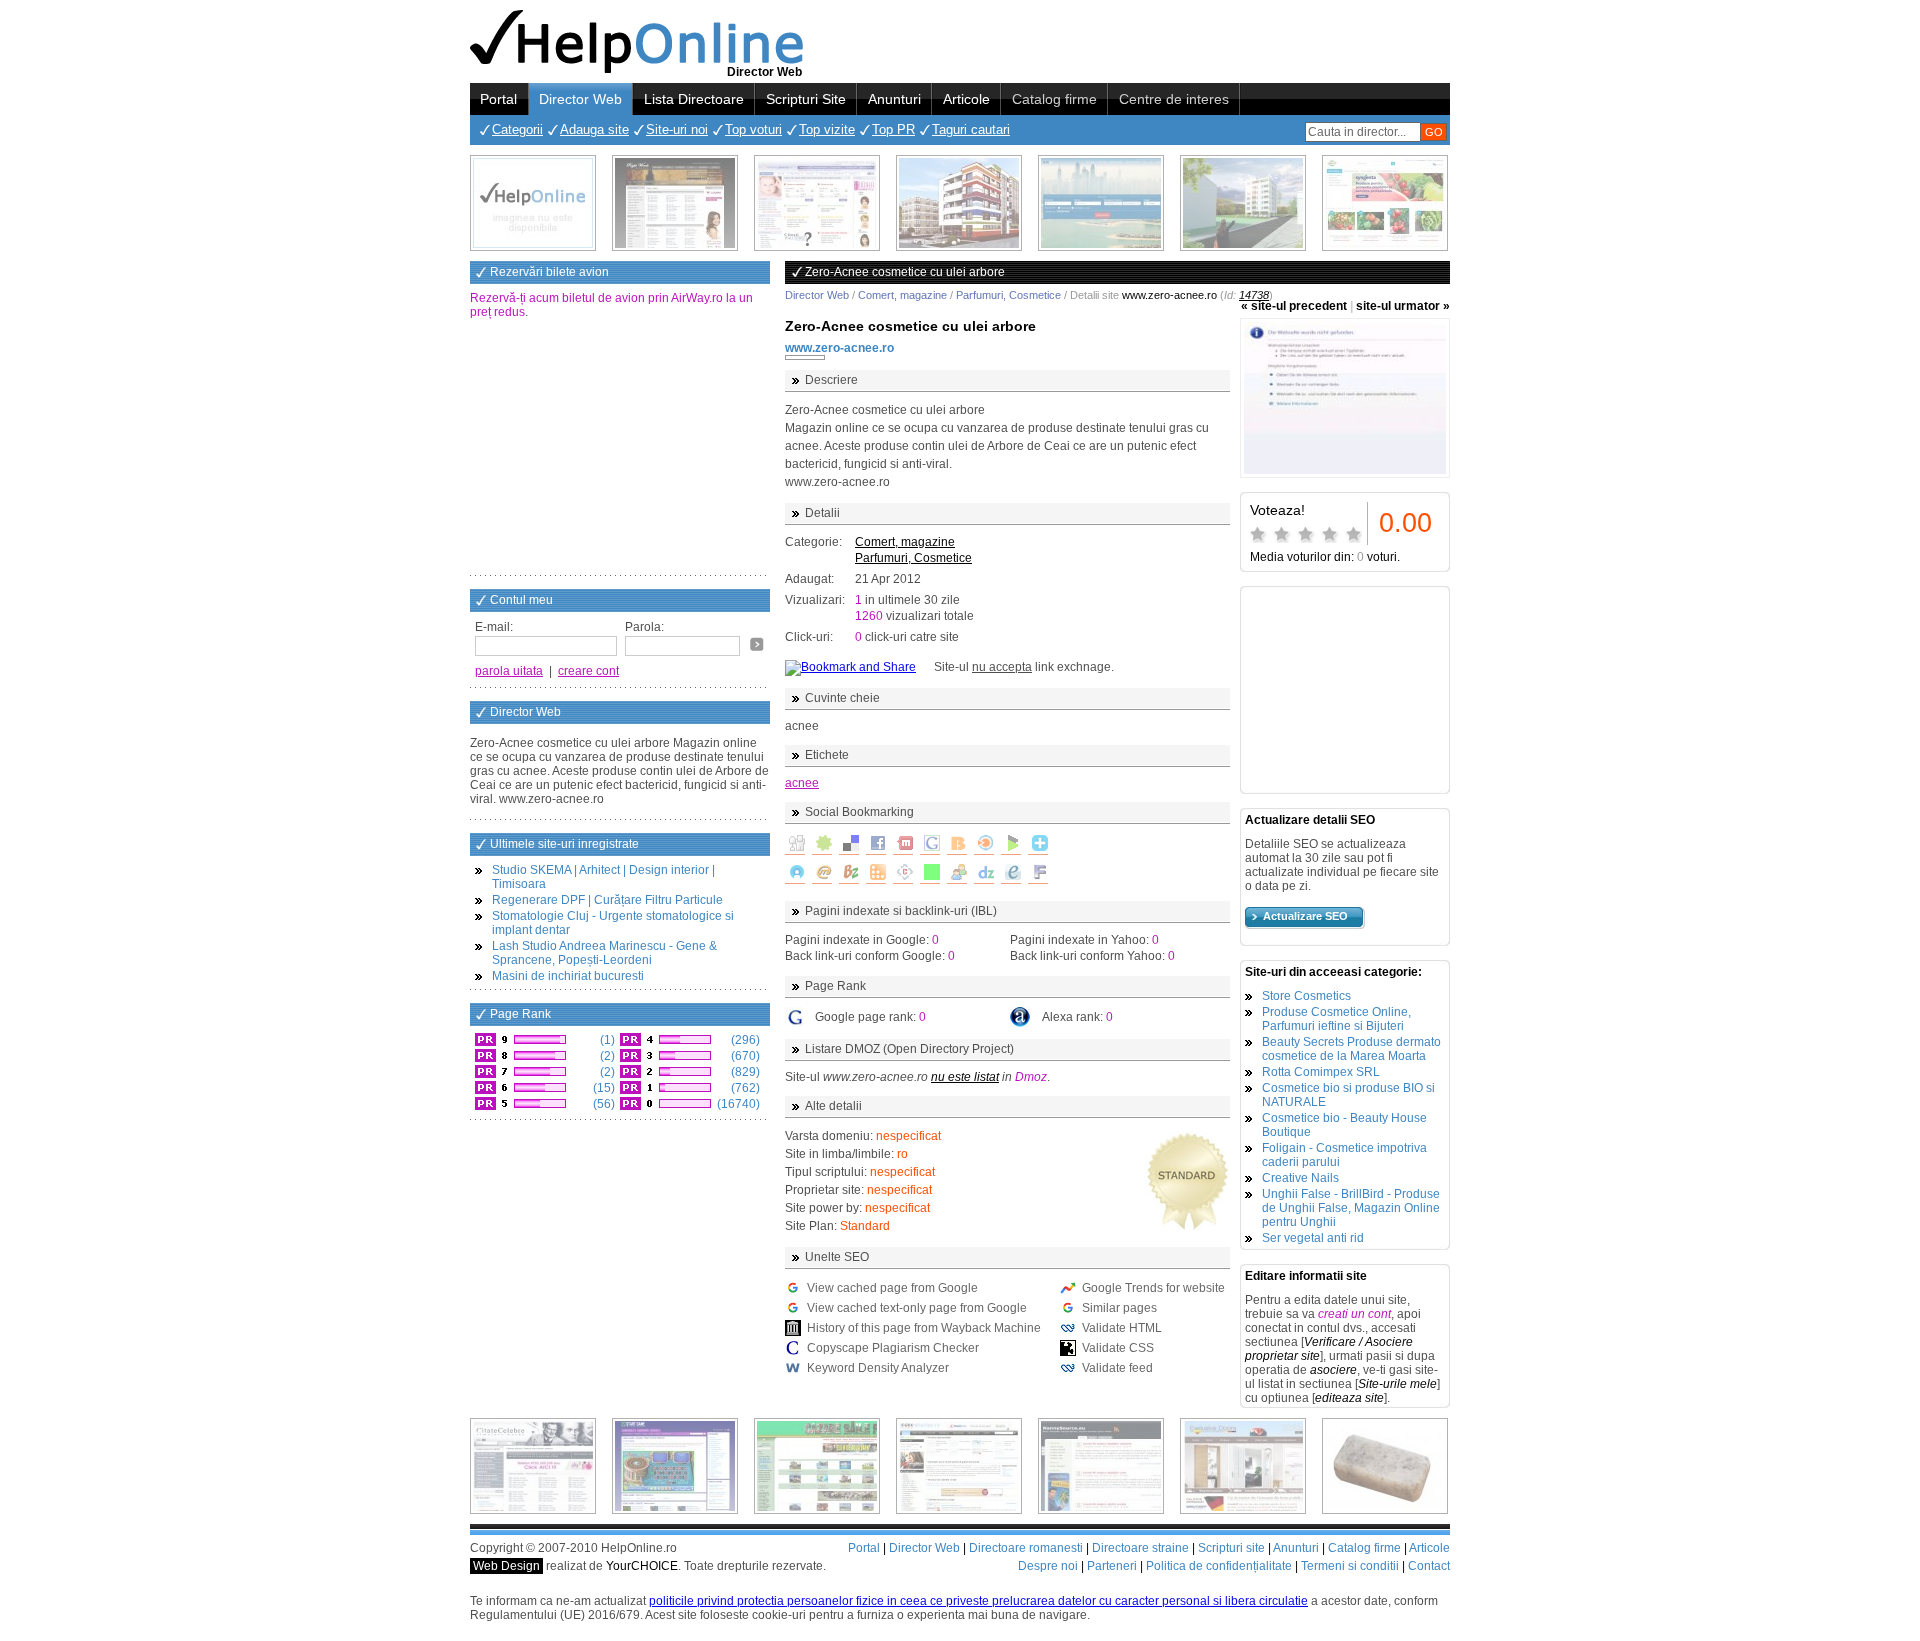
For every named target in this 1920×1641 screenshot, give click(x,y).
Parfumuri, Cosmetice (1008, 295)
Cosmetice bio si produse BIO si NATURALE (1348, 1095)
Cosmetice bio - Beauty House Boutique (1344, 1125)
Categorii (517, 129)
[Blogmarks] (1011, 845)
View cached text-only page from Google (917, 1308)
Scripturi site (1231, 1548)
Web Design (506, 1566)
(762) (744, 1088)
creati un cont (1354, 1314)
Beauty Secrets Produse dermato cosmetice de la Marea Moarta (1351, 1049)
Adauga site (594, 129)
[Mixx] (903, 845)
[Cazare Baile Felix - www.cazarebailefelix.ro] (817, 1466)
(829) (744, 1072)
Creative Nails (1300, 1178)
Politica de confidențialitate (1219, 1566)
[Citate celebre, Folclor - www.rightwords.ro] (675, 203)
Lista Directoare (694, 99)
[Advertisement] (620, 449)
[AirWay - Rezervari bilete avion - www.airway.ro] (1101, 203)
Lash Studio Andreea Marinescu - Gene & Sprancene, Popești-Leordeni (604, 953)
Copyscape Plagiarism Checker (893, 1348)
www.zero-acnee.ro (839, 348)
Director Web (580, 99)
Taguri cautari (971, 129)
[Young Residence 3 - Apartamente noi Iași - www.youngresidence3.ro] (1243, 203)
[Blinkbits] (957, 845)
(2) (606, 1056)
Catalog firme (1054, 99)
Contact (1429, 1566)
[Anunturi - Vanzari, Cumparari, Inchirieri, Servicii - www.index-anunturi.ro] (959, 1466)
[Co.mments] (876, 874)
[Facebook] (876, 845)
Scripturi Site (806, 99)
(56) (602, 1104)
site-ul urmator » (1403, 306)
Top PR (893, 129)
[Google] (930, 845)
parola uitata (509, 671)
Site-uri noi (677, 129)
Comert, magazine (902, 295)
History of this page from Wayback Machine (924, 1328)
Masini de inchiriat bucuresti (568, 976)
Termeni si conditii (1350, 1566)
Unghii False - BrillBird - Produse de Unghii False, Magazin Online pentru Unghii (1351, 1208)
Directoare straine (1140, 1548)
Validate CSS (1118, 1348)
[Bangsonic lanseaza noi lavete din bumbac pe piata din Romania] (533, 203)
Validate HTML (1122, 1328)
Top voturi (753, 129)
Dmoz (1031, 1077)
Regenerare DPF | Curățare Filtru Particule (607, 900)
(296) (744, 1040)
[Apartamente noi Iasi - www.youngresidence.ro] (959, 203)
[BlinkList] (984, 845)
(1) (606, 1040)
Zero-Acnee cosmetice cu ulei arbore (910, 326)
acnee (802, 783)
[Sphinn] (822, 845)
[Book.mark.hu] (822, 874)
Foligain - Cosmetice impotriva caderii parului (1344, 1155)
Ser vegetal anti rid (1313, 1238)
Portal (498, 99)
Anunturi (894, 99)
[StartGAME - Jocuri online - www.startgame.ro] (675, 1466)
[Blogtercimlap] (1038, 845)
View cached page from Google (892, 1288)
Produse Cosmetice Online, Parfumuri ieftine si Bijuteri (1336, 1019)
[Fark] (1038, 874)
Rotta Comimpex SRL (1321, 1072)
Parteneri (1112, 1566)
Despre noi (1048, 1566)
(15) (602, 1088)
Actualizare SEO (1305, 916)
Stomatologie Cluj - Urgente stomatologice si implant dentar (613, 923)
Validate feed (1117, 1368)
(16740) (737, 1104)
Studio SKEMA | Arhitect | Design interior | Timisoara (603, 877)
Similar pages (1119, 1308)
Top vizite (827, 129)
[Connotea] (903, 874)
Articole (966, 99)
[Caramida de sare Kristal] (1385, 1466)
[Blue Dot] (795, 874)
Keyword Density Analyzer (878, 1368)
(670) (744, 1056)
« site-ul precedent (1294, 306)
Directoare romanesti (1026, 1548)
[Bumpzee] (849, 874)
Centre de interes (1174, 99)
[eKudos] (1011, 874)
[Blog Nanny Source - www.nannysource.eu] (1101, 1466)
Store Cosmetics (1306, 996)
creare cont (588, 671)
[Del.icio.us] (849, 845)
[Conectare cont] (757, 644)
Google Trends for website (1153, 1288)
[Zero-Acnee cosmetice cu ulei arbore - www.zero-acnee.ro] (1345, 398)
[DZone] (984, 874)
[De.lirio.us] (930, 874)
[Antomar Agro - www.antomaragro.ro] (1385, 203)
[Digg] (795, 845)
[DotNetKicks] (957, 874)
